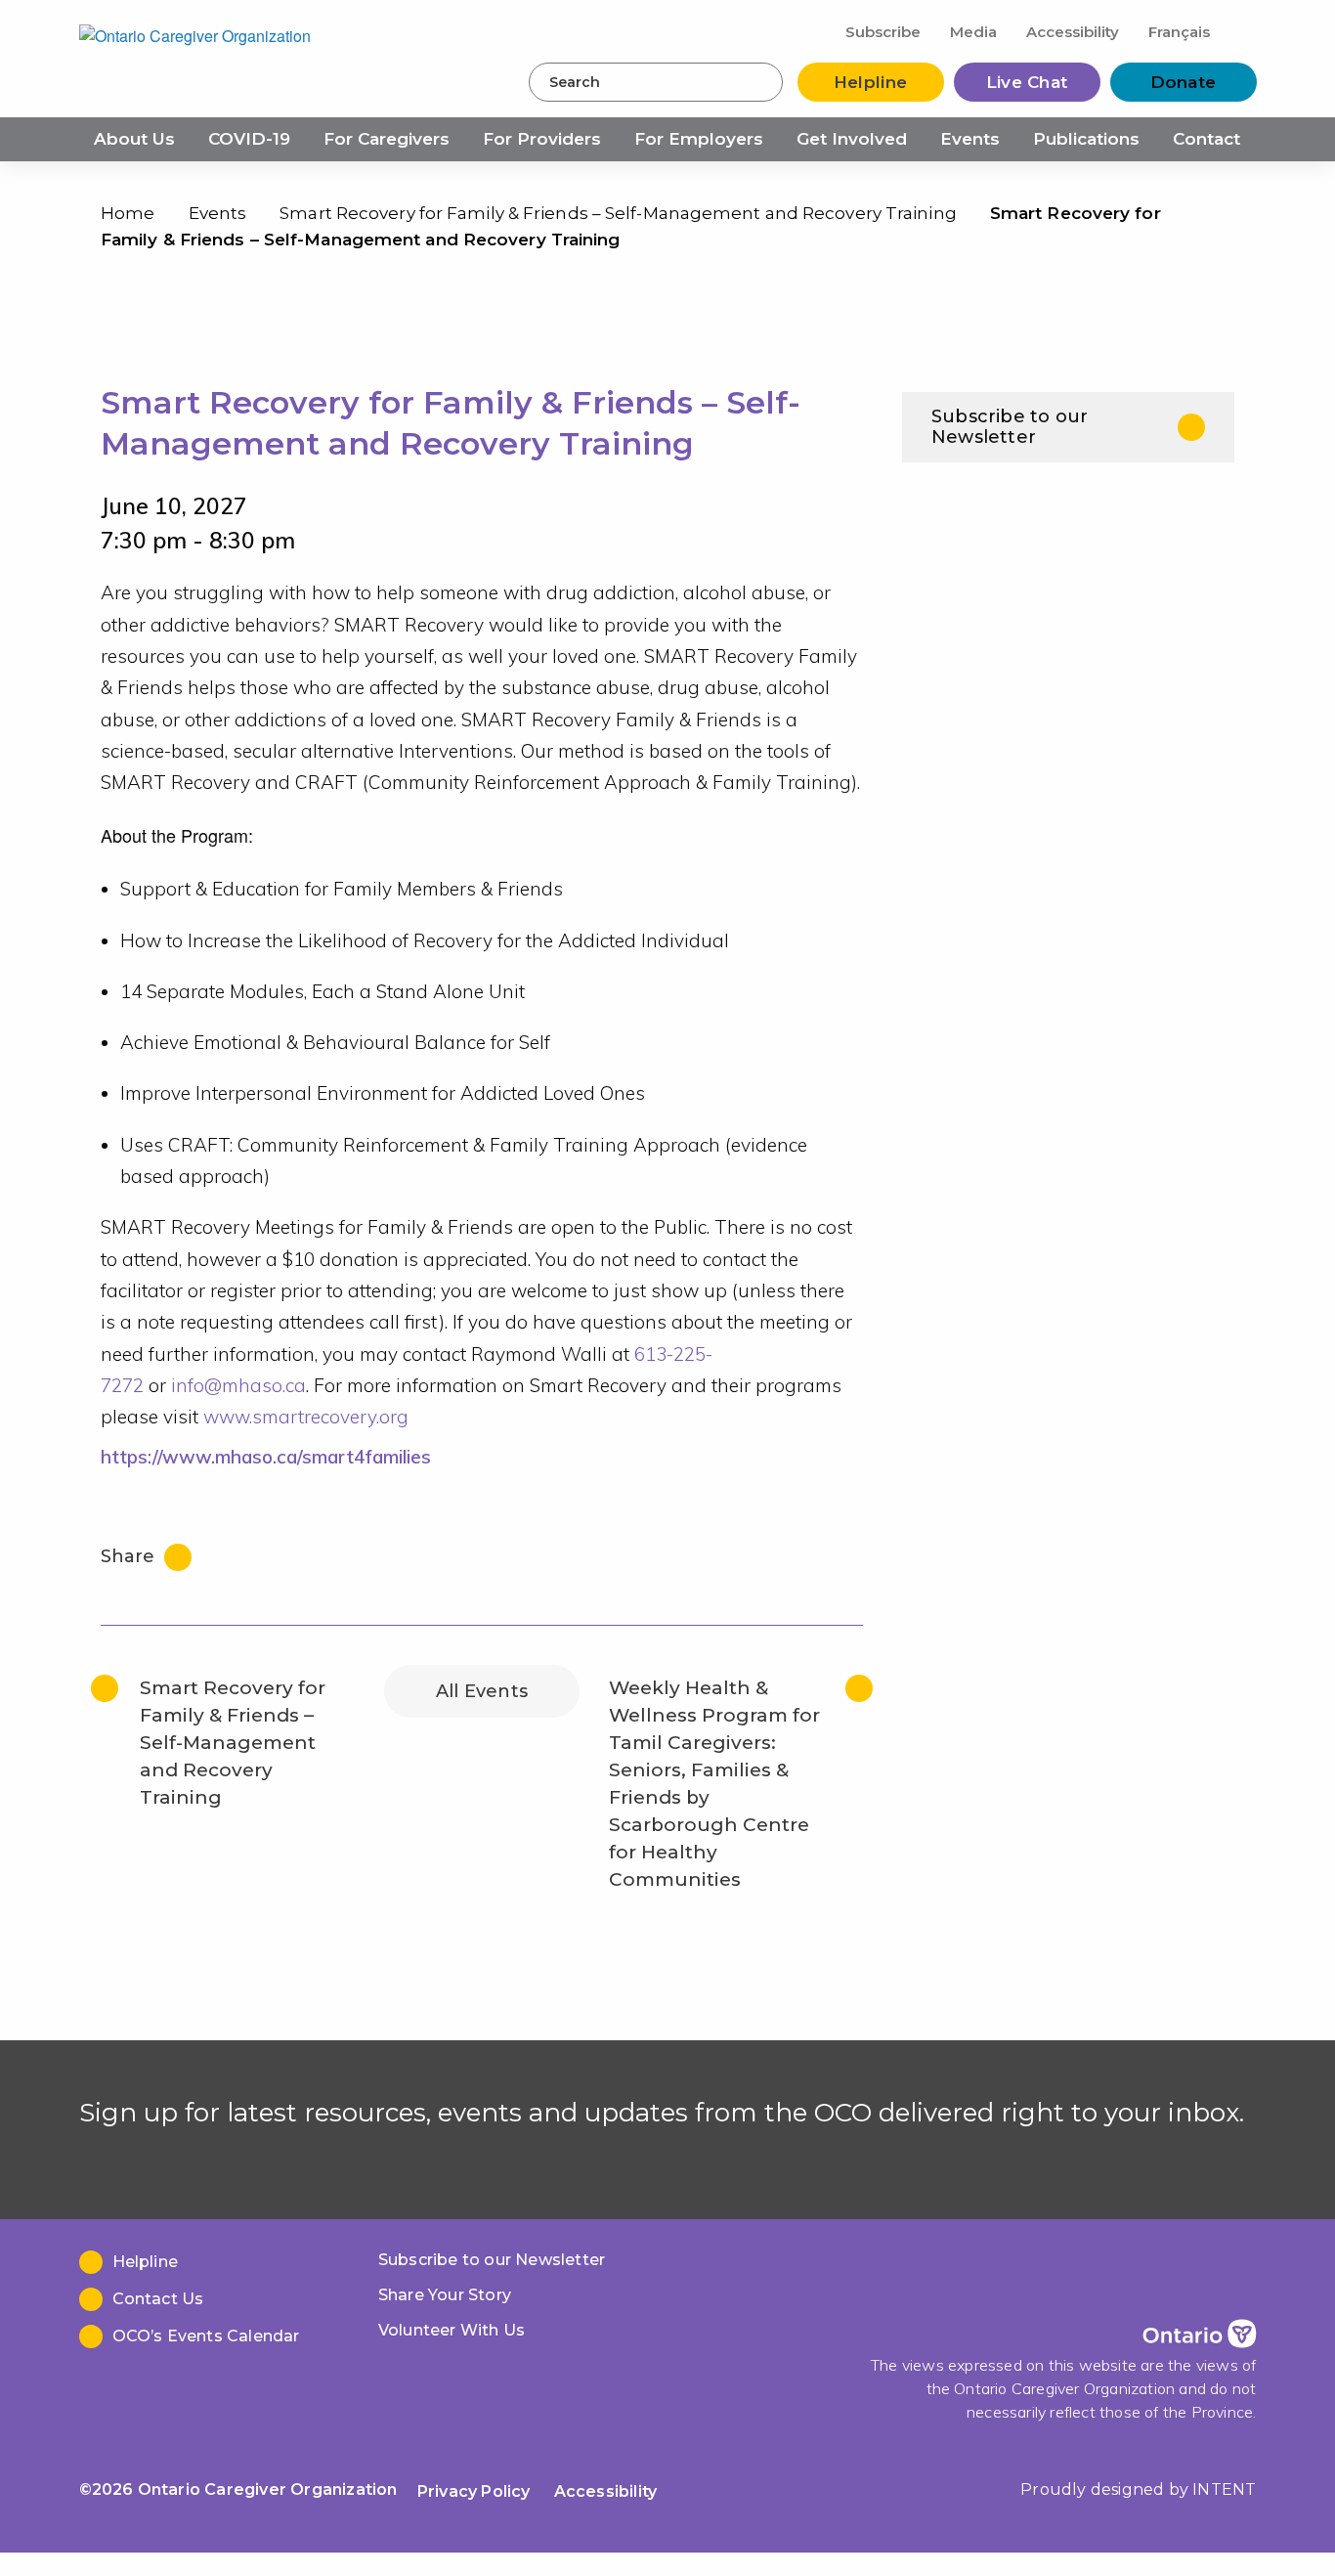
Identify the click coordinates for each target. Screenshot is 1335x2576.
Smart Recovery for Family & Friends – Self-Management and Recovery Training (618, 213)
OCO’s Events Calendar (206, 2336)
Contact (1206, 139)
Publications (1086, 139)
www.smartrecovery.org (306, 1417)
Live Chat (1027, 82)
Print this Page (1214, 218)
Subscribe (883, 32)
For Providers (542, 139)
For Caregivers (387, 139)
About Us (134, 139)
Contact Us (158, 2299)
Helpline (870, 82)
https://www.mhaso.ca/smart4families (266, 1457)
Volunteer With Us (452, 2330)
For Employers (699, 139)
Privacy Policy (474, 2491)
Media (973, 32)
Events (970, 139)
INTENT (1224, 2489)
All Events (482, 1691)
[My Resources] (1241, 31)
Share (130, 1556)
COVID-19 (249, 139)
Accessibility (1073, 32)
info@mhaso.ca (238, 1385)
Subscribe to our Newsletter (1010, 427)
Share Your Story (445, 2295)
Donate (1184, 82)
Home (128, 213)
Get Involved (852, 139)
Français (1179, 32)
